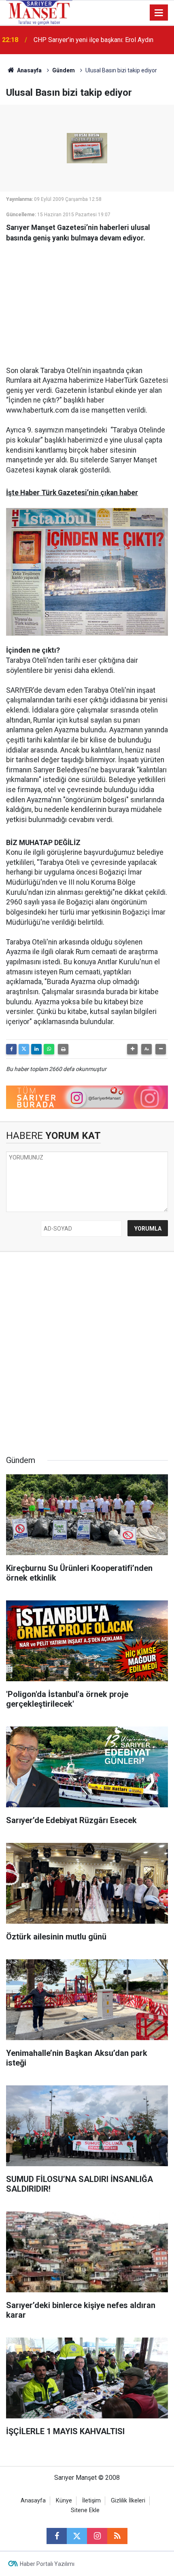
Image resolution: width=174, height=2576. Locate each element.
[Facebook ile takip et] (57, 2536)
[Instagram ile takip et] (97, 2536)
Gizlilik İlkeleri (128, 2501)
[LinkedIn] (36, 1049)
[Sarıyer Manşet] (39, 12)
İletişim (91, 2501)
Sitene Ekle (85, 2510)
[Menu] (159, 13)
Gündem (64, 70)
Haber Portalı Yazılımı (47, 2564)
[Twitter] (24, 1049)
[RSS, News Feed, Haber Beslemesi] (117, 2536)
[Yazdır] (63, 1049)
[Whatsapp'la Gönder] (49, 1049)
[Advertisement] (87, 300)
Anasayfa (29, 70)
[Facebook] (11, 1049)
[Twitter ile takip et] (77, 2536)
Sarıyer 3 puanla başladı (67, 40)
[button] (132, 1049)
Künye (64, 2501)
